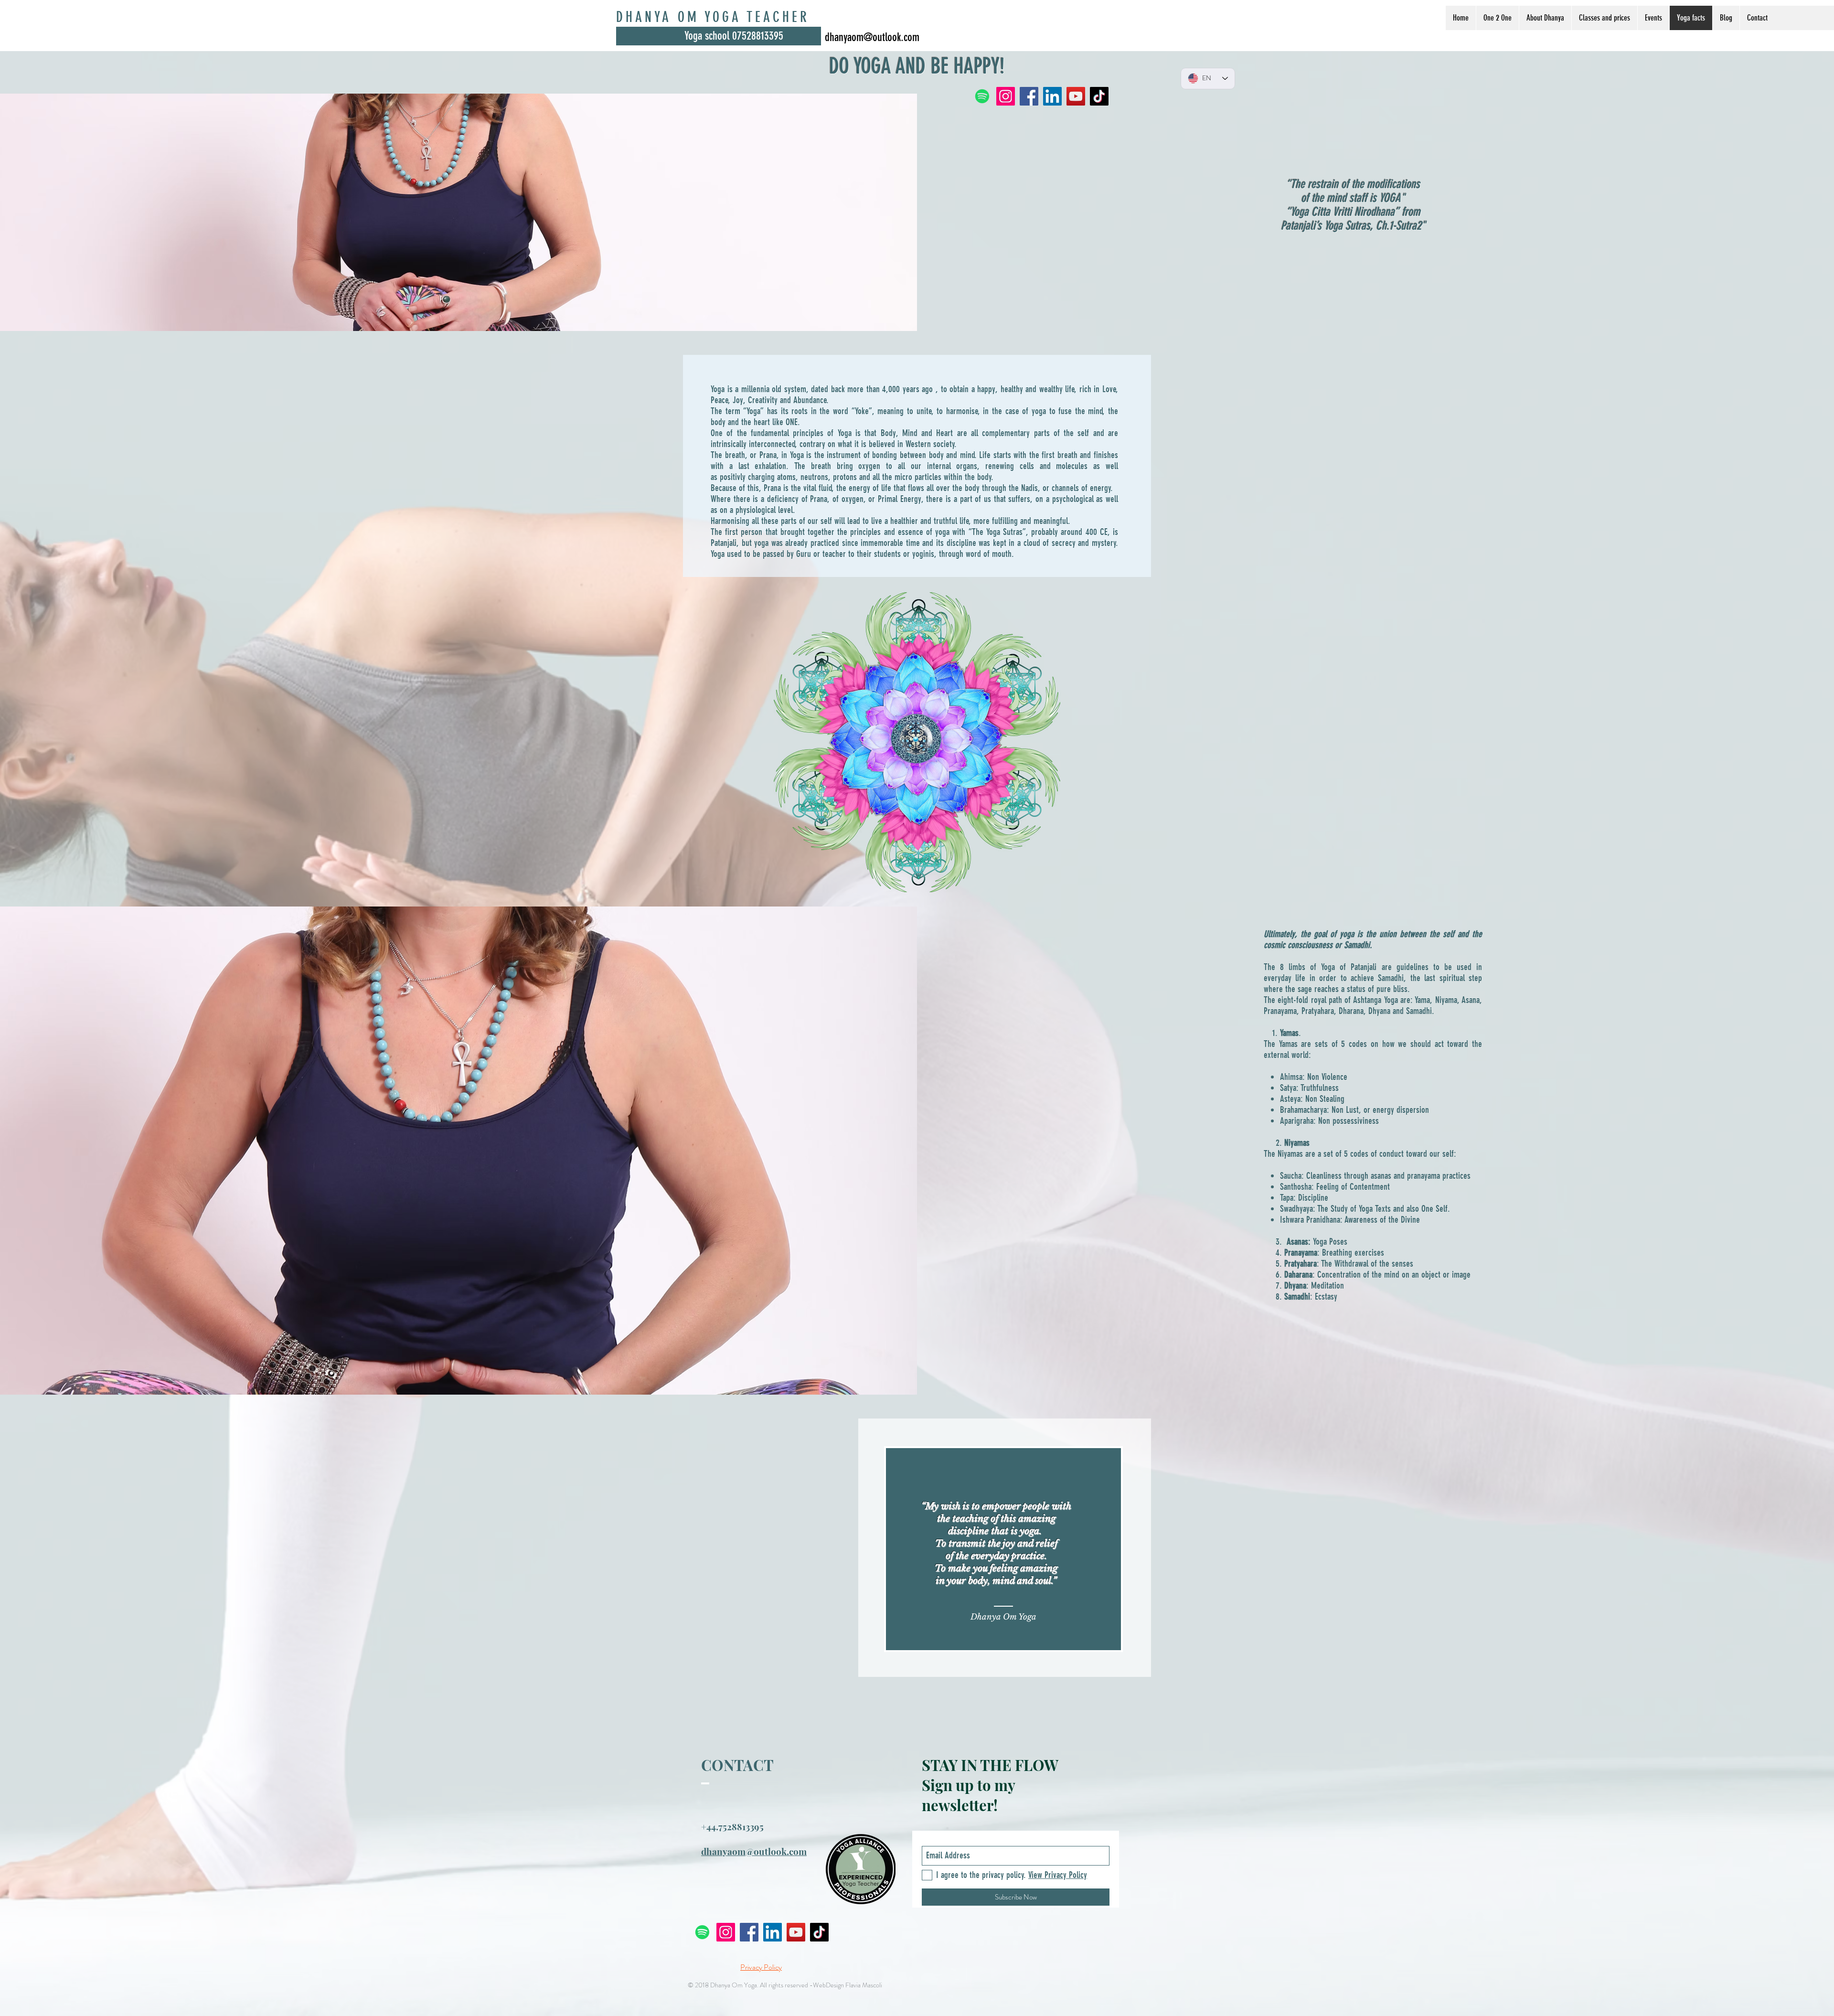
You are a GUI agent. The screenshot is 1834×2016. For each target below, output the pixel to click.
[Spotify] (702, 1932)
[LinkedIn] (773, 1932)
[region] (1005, 1548)
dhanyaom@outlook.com (872, 37)
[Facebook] (749, 1932)
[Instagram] (726, 1932)
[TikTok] (819, 1932)
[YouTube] (796, 1932)
